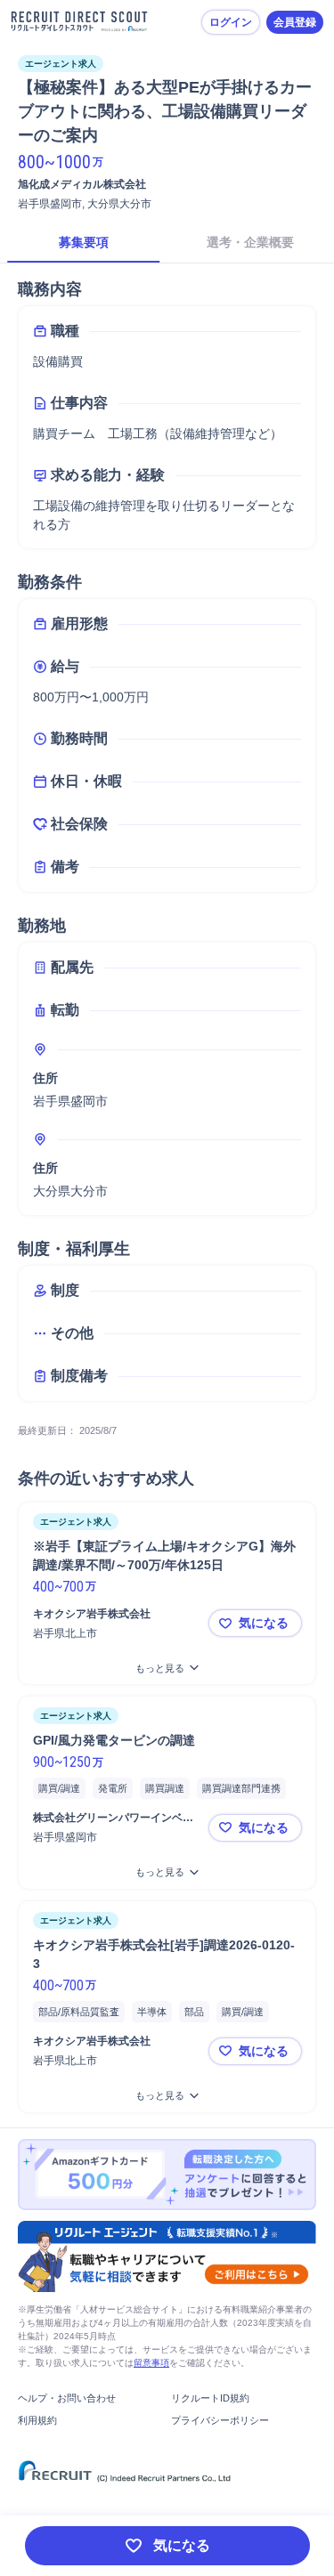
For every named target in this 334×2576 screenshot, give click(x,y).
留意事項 (151, 2363)
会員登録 (295, 22)
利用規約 (37, 2420)
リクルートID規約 (210, 2398)
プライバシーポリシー (220, 2420)
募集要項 (84, 242)
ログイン (231, 22)
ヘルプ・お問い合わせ (67, 2398)
